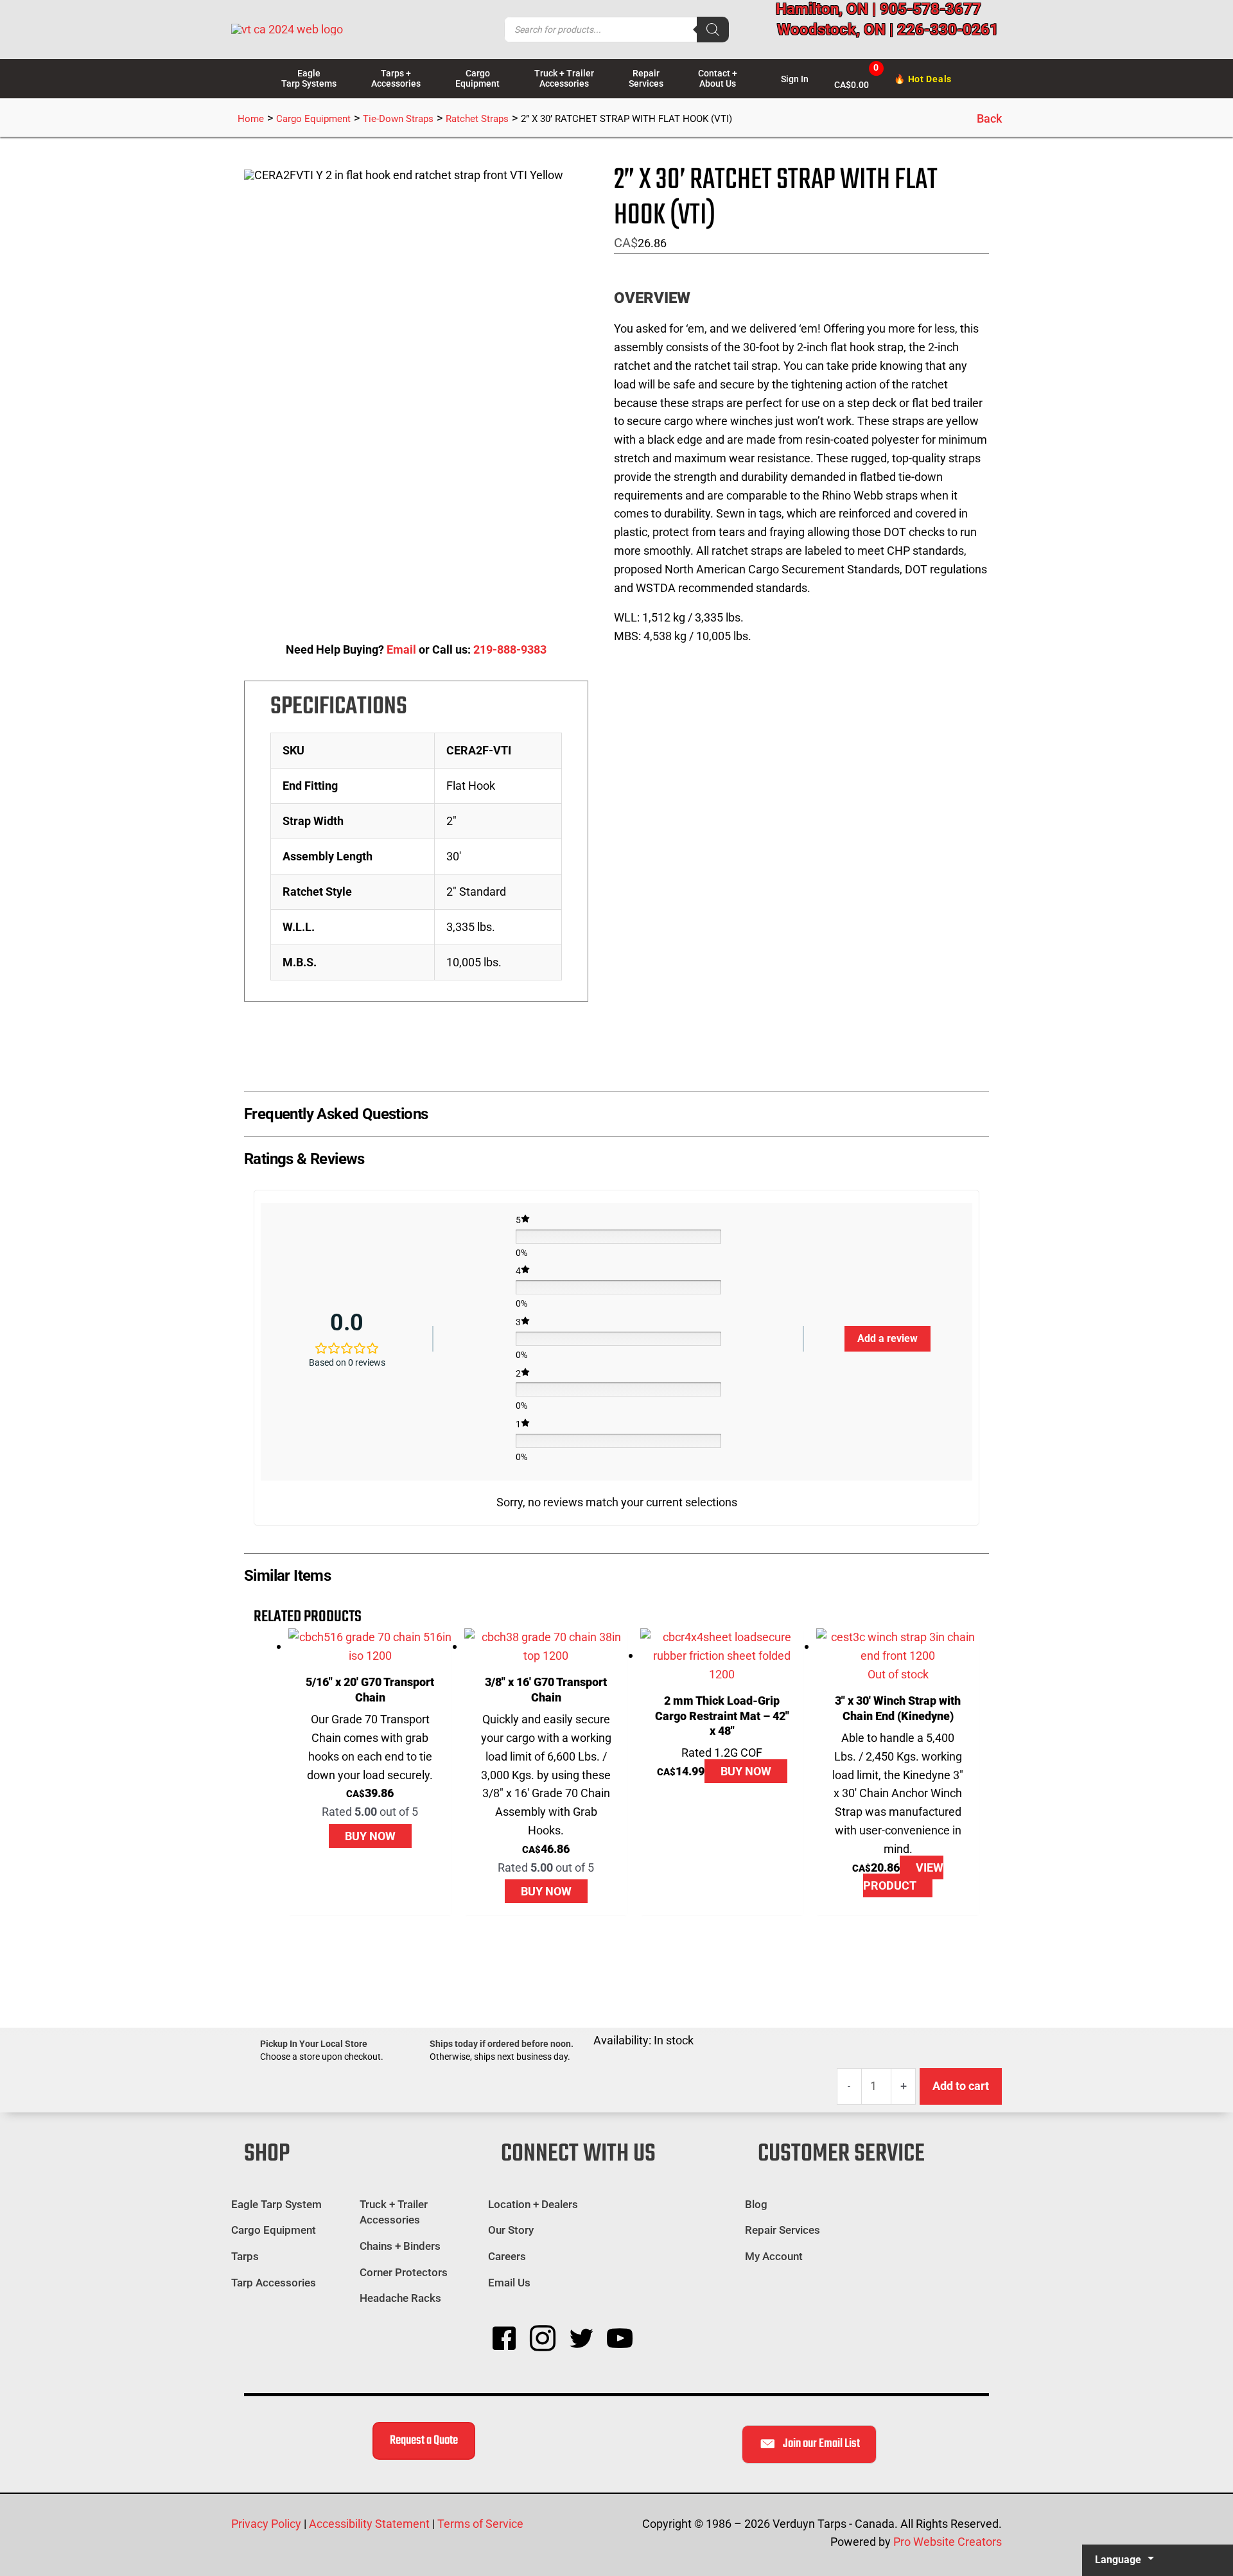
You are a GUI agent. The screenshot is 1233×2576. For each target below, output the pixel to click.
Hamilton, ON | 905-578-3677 (879, 9)
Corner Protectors (404, 2272)
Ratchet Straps (477, 119)
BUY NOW (370, 1836)
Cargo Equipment (313, 119)
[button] (616, 1111)
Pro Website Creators (948, 2542)
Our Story (511, 2230)
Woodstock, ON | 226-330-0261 (888, 30)
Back (989, 118)
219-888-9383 (510, 649)
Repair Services (783, 2230)
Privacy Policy (266, 2524)
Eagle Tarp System (276, 2204)
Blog (756, 2204)
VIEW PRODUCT (903, 1877)
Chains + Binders (400, 2246)
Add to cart (961, 2086)
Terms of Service (480, 2524)
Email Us (511, 2283)
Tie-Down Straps (398, 119)
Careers (507, 2256)
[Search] (713, 30)
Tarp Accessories (274, 2283)
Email (401, 649)
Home (251, 119)
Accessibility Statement (369, 2524)
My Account (774, 2256)
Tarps (245, 2256)
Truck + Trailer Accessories (394, 2212)
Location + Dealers (533, 2204)
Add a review (888, 1338)
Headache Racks (400, 2298)
